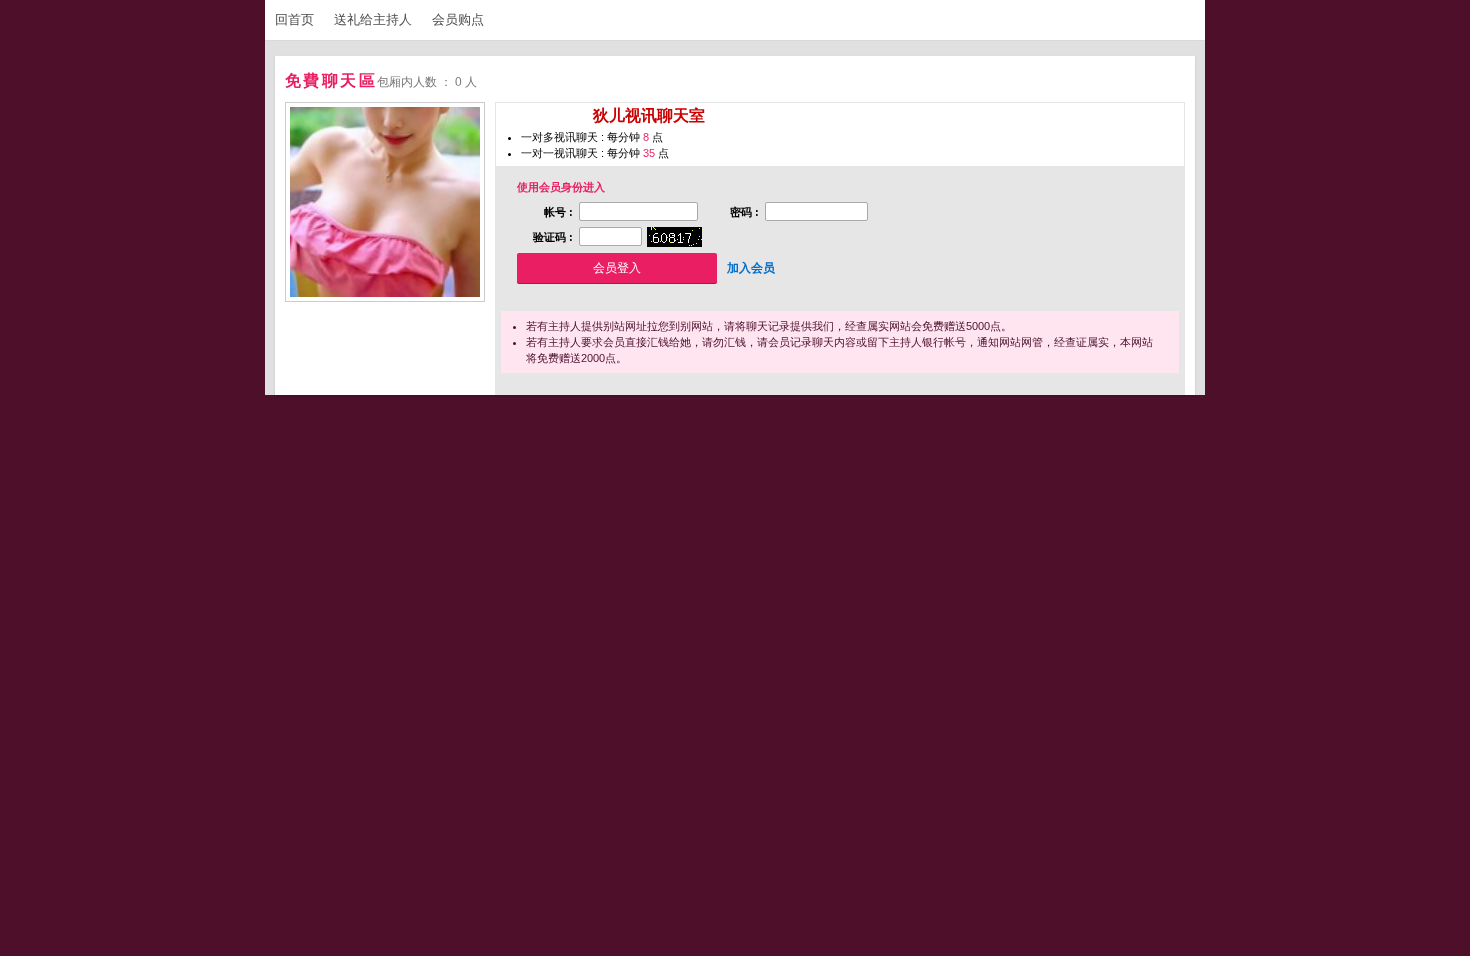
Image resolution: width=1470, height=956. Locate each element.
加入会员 (751, 268)
